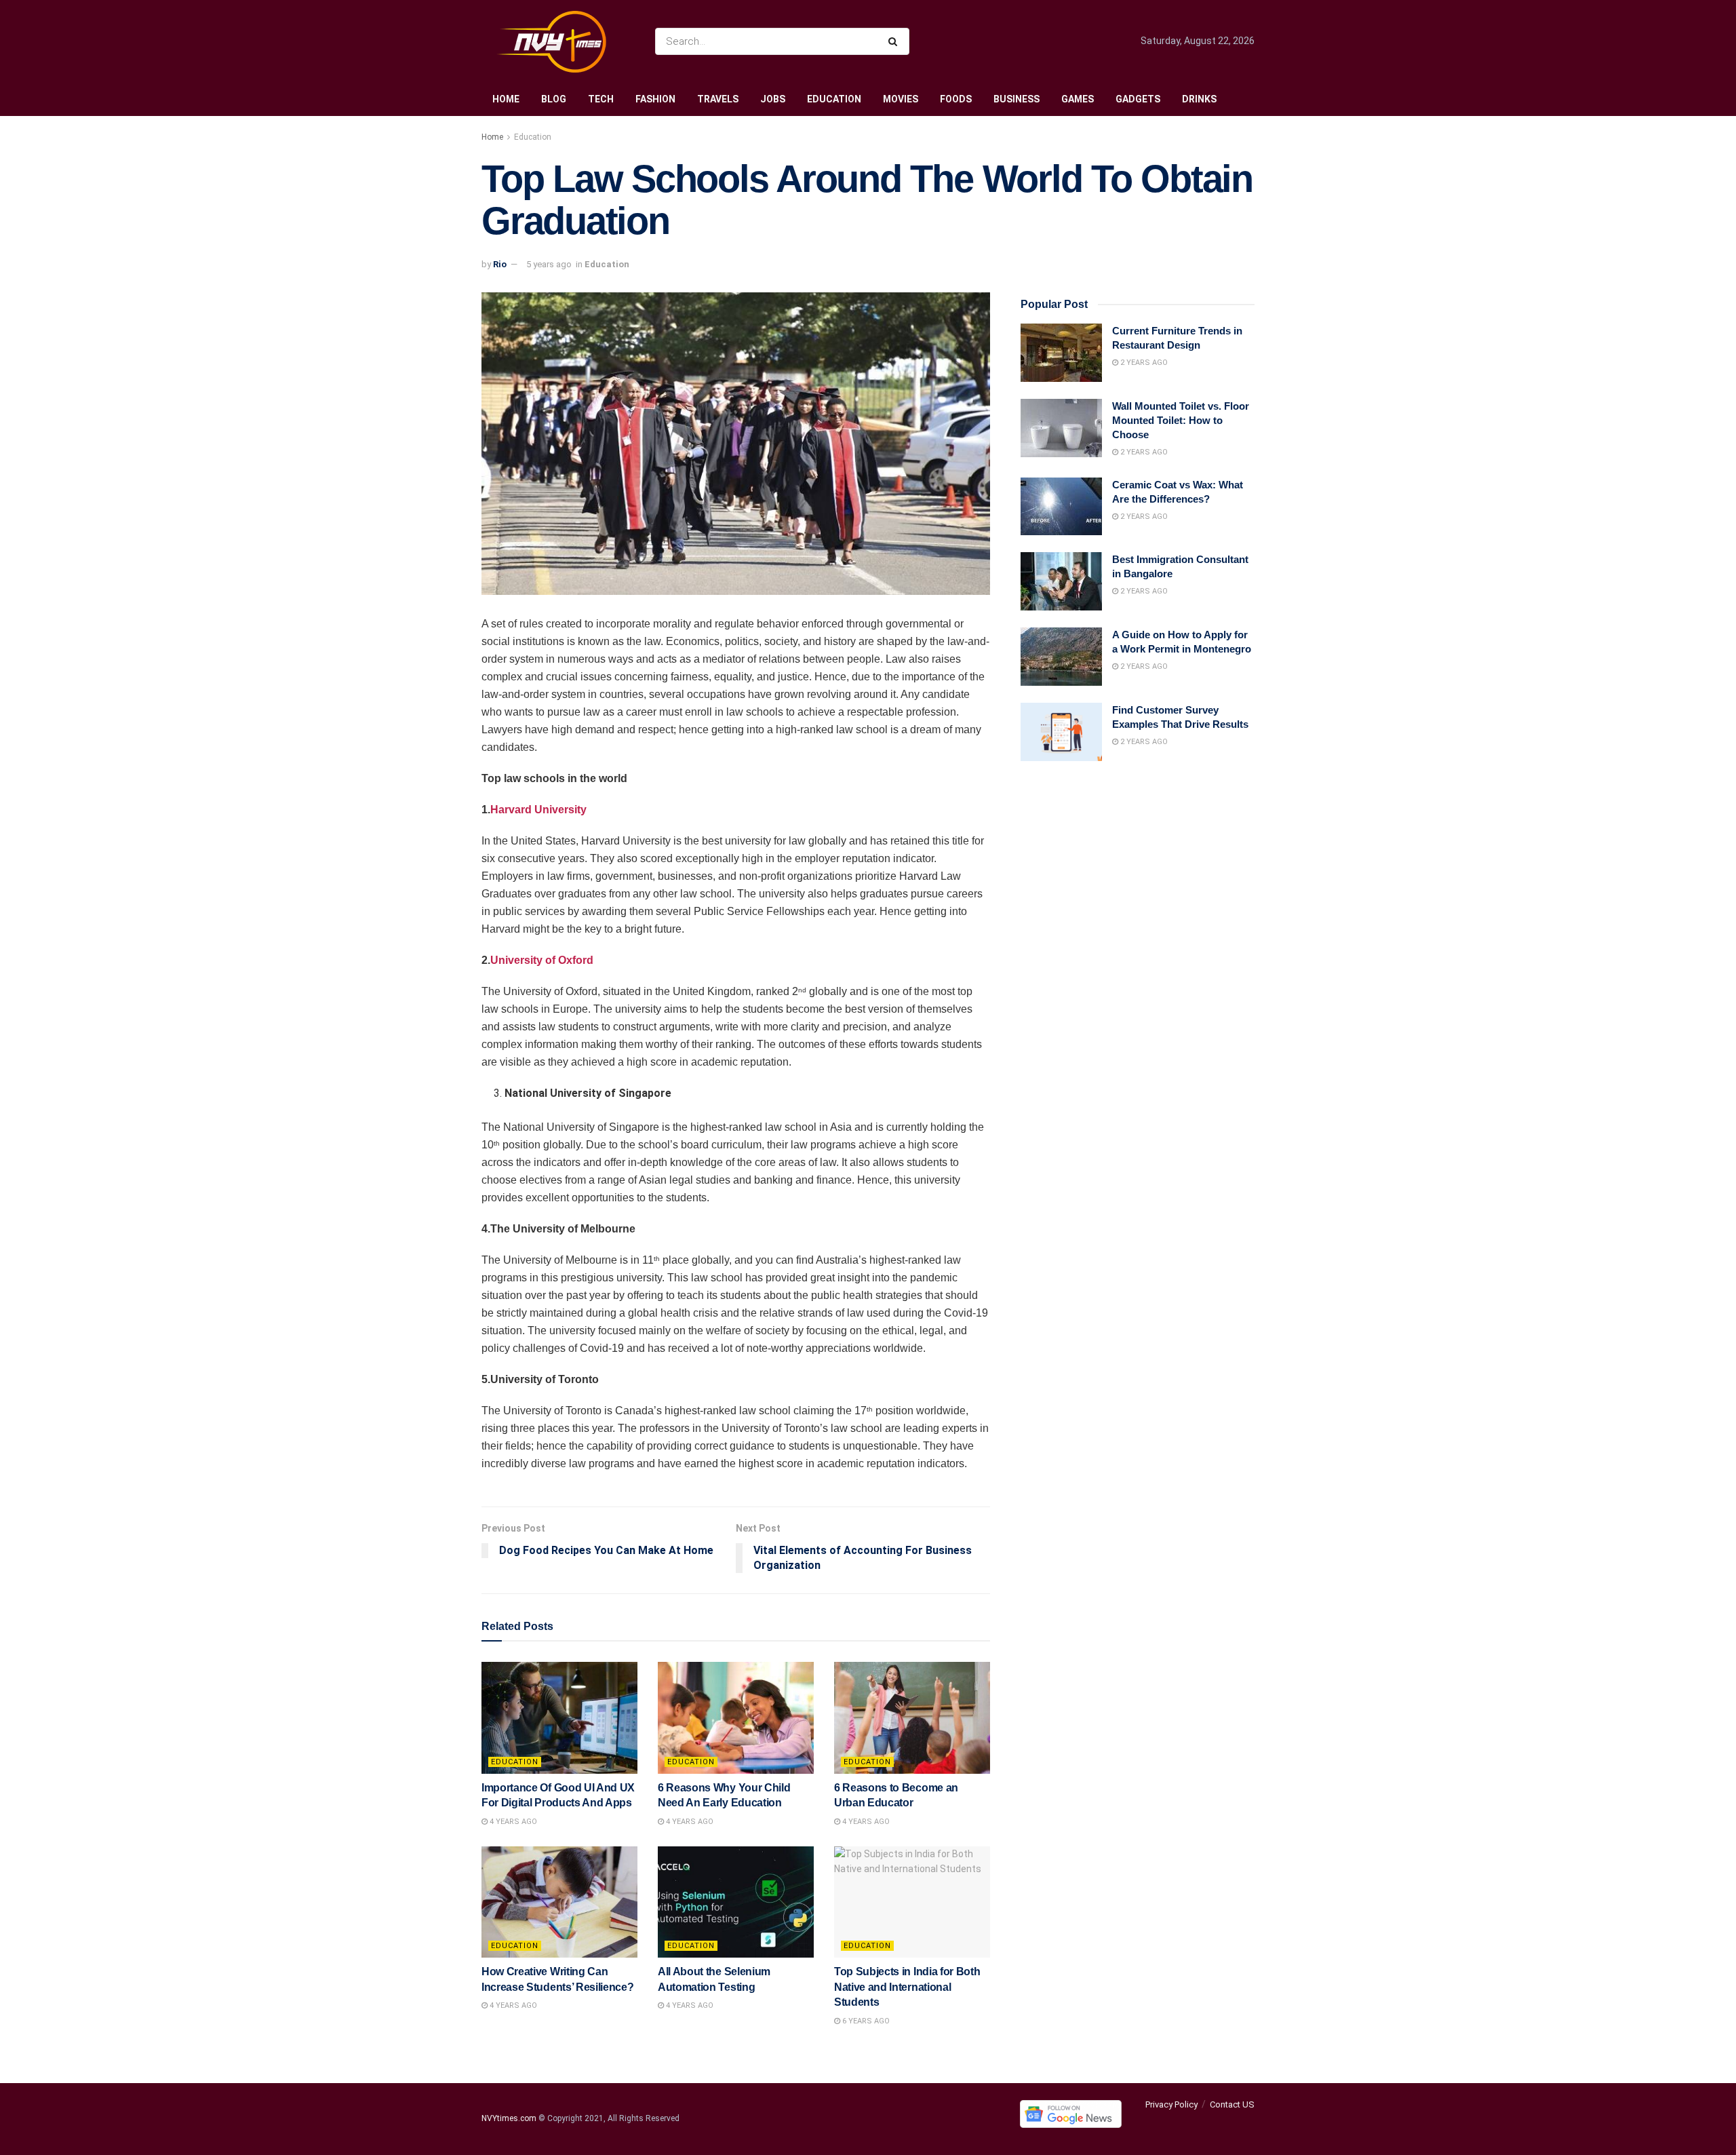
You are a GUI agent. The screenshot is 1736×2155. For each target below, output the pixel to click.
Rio (500, 264)
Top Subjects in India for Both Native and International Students (907, 1987)
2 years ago (1143, 363)
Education (834, 99)
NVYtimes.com (509, 2118)
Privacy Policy (1171, 2104)
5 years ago (549, 264)
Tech (601, 99)
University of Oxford (542, 960)
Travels (718, 99)
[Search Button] (895, 41)
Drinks (1199, 99)
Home (506, 99)
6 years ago (865, 2021)
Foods (956, 99)
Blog (554, 99)
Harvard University (538, 810)
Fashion (655, 99)
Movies (901, 99)
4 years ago (512, 1822)
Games (1078, 99)
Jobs (773, 99)
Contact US (1232, 2104)
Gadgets (1138, 99)
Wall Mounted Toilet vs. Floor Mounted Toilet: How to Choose (1181, 420)
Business (1017, 99)
